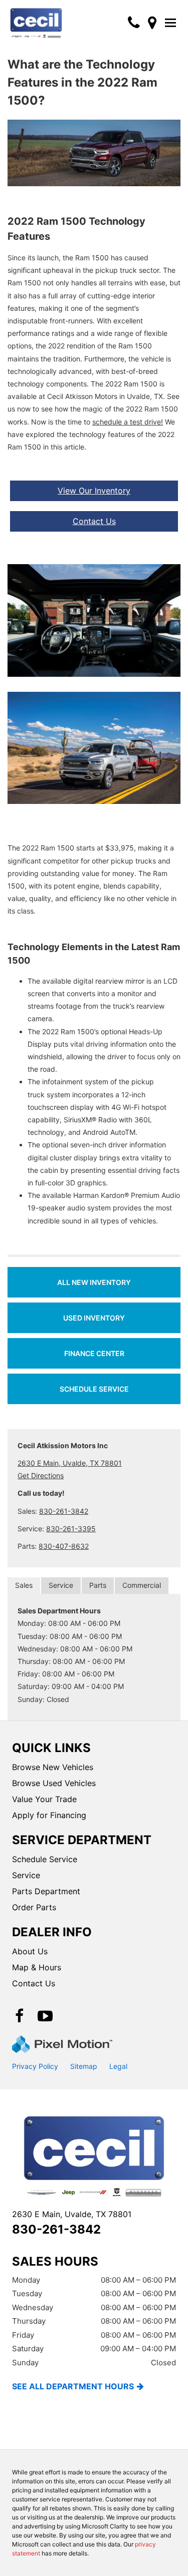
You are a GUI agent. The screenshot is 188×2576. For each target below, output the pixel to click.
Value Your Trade (44, 1799)
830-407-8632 (64, 1546)
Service (61, 1585)
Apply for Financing (49, 1815)
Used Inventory (94, 1318)
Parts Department (46, 1891)
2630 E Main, (72, 2214)
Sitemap (84, 2066)
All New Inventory (94, 1282)
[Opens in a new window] (152, 23)
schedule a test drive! (128, 422)
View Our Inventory (94, 491)
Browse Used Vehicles (54, 1783)
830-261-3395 (71, 1529)
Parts (98, 1585)
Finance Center (94, 1353)
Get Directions (41, 1475)
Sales (24, 1585)
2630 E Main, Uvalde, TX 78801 (70, 1463)
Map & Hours (37, 1967)
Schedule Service (94, 1389)
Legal (118, 2066)
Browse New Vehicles (53, 1767)
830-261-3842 (64, 1511)
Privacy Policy (35, 2066)
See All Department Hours (73, 2386)
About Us (30, 1951)
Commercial (142, 1585)
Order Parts (34, 1907)
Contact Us (94, 521)
